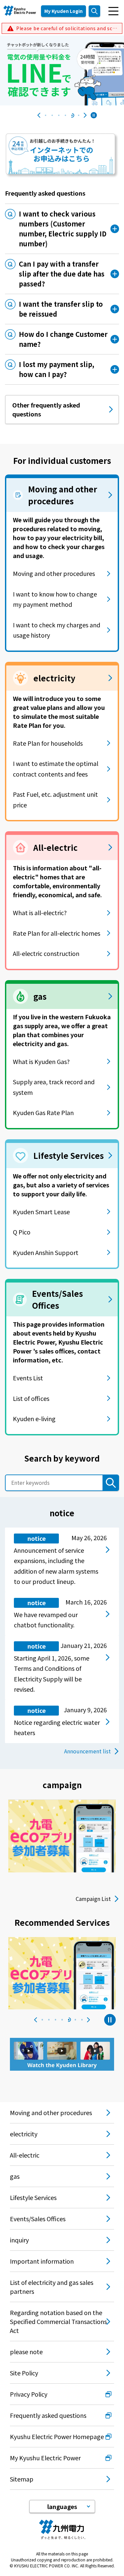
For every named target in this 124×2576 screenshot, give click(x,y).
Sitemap (22, 2479)
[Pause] (94, 115)
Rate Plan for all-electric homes (57, 933)
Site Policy (24, 2373)
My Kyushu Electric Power (45, 2458)
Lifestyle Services (33, 2197)
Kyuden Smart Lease (41, 1212)
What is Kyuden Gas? (41, 1061)
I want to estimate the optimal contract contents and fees (56, 769)
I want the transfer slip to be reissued (61, 309)
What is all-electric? (40, 912)
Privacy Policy (29, 2394)
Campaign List (93, 1899)
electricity (24, 2134)
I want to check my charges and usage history (57, 630)
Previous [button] (39, 115)
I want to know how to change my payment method (55, 599)
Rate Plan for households (48, 743)
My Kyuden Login (63, 11)
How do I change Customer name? (63, 339)
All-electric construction (46, 953)
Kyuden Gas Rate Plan (43, 1112)
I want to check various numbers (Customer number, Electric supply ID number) (63, 229)
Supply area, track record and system (54, 1087)
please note (26, 2352)
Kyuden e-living (34, 1418)
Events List (28, 1378)
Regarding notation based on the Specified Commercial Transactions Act (58, 2321)
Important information (42, 2261)
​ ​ (67, 28)
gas (15, 2176)
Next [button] (85, 115)
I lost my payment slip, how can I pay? (57, 369)
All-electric (25, 2155)
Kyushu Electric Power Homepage (57, 2436)
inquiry (19, 2240)
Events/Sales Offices (38, 2219)
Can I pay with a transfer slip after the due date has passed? (62, 274)
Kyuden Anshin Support (46, 1252)
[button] (46, 115)
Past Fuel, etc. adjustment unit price (55, 799)
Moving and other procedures (54, 573)
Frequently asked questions (48, 2415)
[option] (62, 70)
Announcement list (87, 1751)
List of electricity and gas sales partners (52, 2287)
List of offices (31, 1398)
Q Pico (22, 1232)
